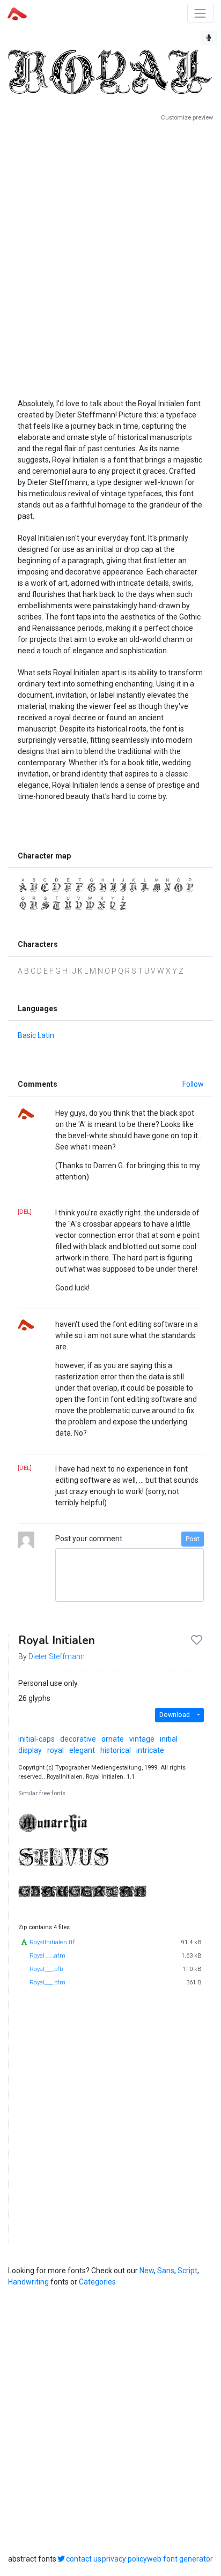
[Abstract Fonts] (17, 13)
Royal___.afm (47, 1956)
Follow (193, 1084)
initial (169, 1739)
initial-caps (36, 1739)
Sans (166, 2271)
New (147, 2271)
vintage (142, 1739)
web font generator (180, 2559)
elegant (82, 1750)
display (30, 1750)
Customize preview (187, 118)
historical (116, 1750)
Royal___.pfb (46, 1969)
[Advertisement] (110, 256)
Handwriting (28, 2282)
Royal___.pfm (47, 1983)
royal (56, 1750)
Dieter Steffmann (57, 1656)
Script (187, 2271)
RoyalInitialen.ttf (52, 1942)
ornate (113, 1739)
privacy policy (124, 2559)
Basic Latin (36, 1035)
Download (175, 1715)
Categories (97, 2282)
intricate (150, 1750)
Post (193, 1539)
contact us (84, 2559)
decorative (78, 1739)
